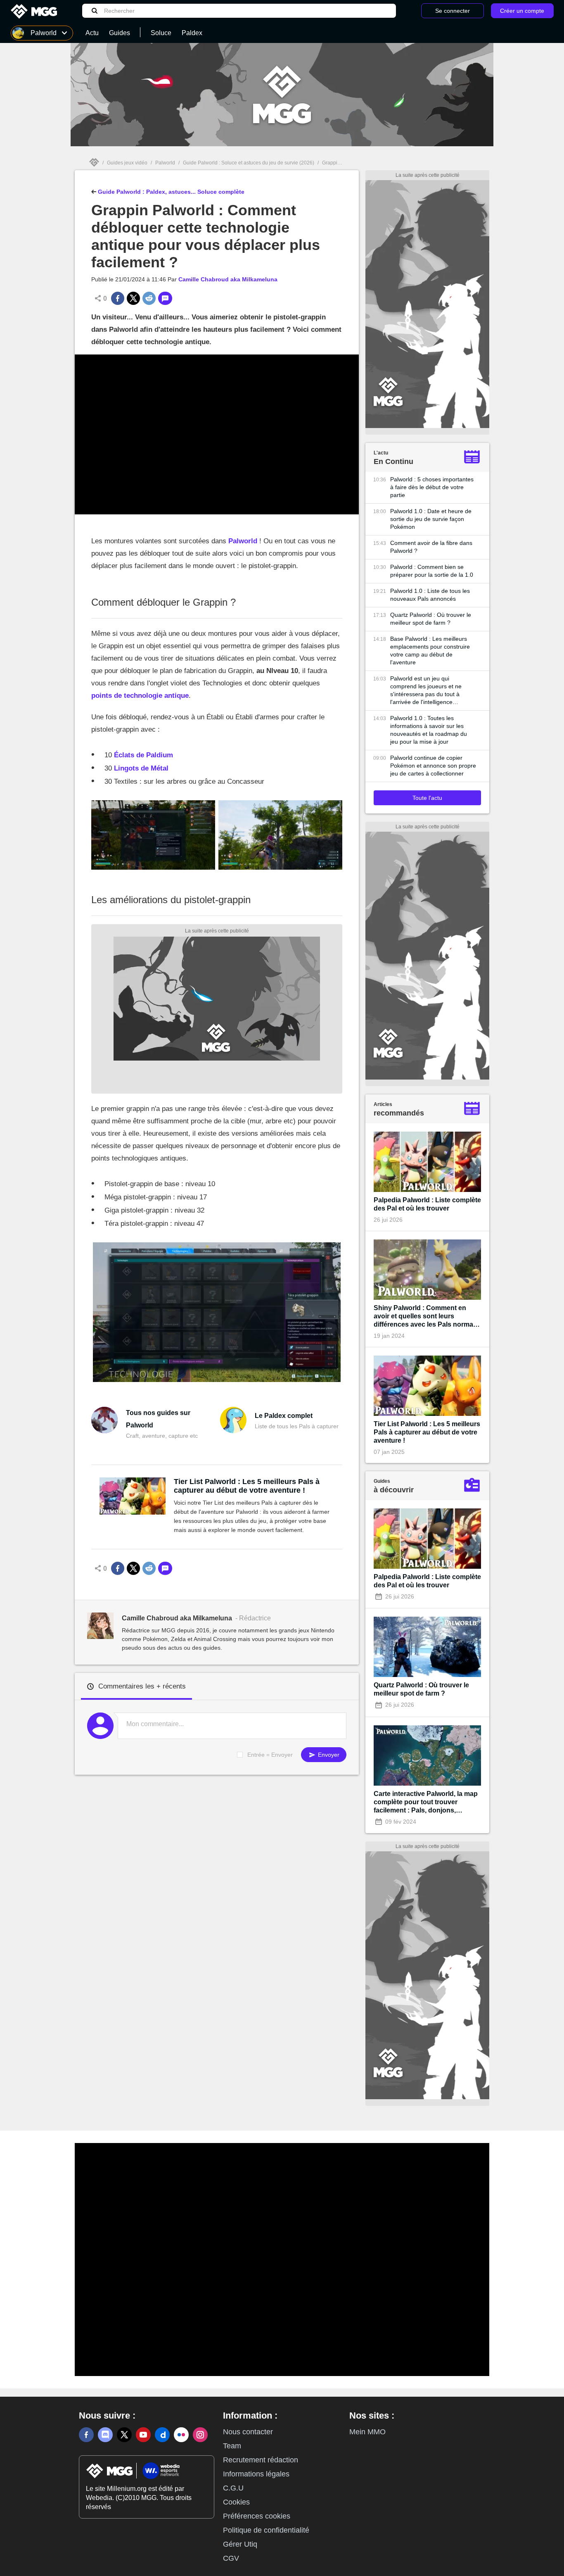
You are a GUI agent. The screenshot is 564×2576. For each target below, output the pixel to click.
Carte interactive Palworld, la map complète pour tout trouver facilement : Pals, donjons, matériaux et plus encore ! (426, 1802)
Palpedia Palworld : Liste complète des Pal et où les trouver (427, 1204)
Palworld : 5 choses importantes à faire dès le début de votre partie (432, 487)
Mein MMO (367, 2432)
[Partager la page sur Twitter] (133, 298)
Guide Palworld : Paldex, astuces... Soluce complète (170, 192)
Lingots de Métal (141, 768)
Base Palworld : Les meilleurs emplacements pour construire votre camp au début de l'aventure (430, 651)
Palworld (165, 163)
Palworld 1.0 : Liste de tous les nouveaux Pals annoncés (430, 595)
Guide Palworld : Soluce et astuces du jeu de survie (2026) (249, 163)
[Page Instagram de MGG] (200, 2435)
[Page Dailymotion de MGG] (162, 2435)
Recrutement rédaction (261, 2460)
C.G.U (233, 2488)
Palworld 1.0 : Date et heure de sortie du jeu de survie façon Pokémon (431, 519)
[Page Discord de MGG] (105, 2435)
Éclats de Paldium (143, 755)
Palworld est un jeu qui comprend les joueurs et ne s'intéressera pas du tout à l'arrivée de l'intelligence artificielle (426, 691)
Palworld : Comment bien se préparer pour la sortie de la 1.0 (432, 571)
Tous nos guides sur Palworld (158, 1419)
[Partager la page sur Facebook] (118, 298)
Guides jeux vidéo (127, 163)
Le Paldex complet (284, 1416)
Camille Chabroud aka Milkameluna (228, 279)
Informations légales (256, 2474)
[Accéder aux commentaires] (165, 298)
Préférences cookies (257, 2516)
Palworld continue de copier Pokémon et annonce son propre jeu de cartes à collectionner (433, 766)
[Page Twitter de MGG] (124, 2435)
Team (232, 2446)
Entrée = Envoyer (270, 1755)
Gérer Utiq (240, 2544)
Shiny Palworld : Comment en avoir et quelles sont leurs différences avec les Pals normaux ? (427, 1317)
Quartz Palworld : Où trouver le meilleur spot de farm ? (431, 619)
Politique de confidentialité (266, 2530)
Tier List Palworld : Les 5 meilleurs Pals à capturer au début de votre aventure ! (247, 1486)
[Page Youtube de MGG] (143, 2435)
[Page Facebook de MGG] (86, 2435)
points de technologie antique (140, 696)
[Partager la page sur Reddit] (149, 298)
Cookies (236, 2502)
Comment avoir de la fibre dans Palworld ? (431, 547)
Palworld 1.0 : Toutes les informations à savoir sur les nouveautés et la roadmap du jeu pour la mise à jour (429, 730)
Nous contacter (248, 2432)
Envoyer (328, 1755)
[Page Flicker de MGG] (181, 2435)
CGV (231, 2558)
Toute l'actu (427, 798)
